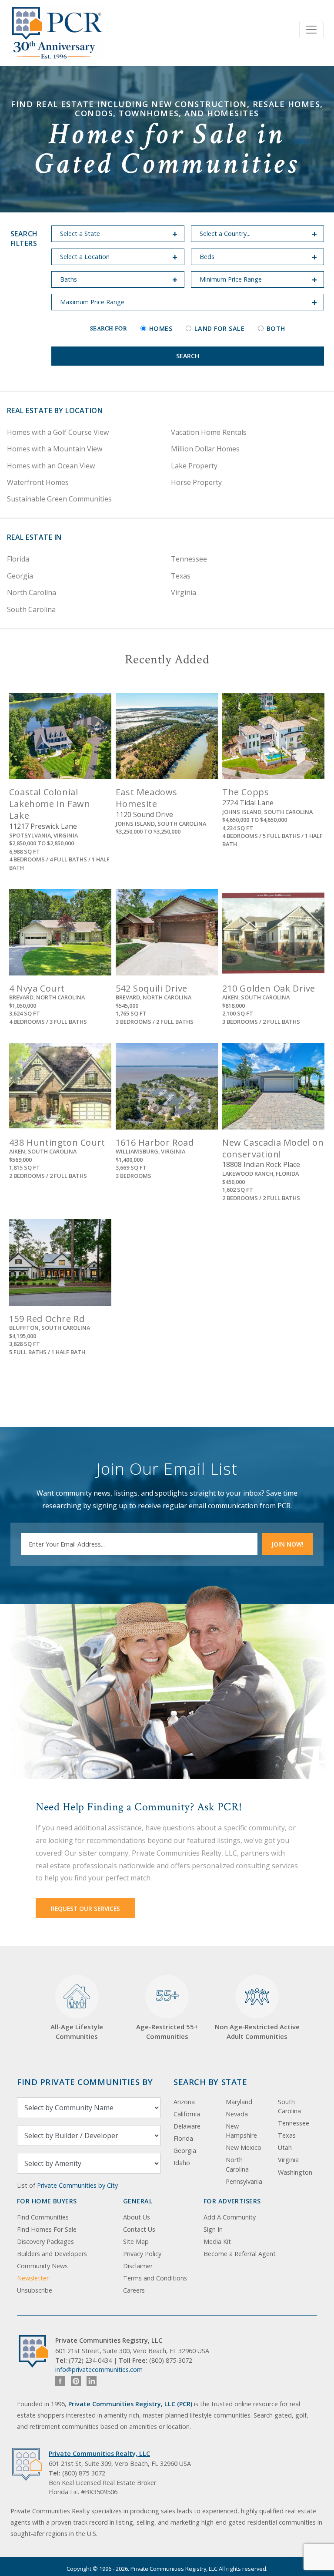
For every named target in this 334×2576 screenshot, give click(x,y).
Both (276, 328)
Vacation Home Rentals (209, 432)
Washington (295, 2172)
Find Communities (43, 2217)
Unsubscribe (35, 2290)
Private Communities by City (77, 2185)
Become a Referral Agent (240, 2254)
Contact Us (139, 2229)
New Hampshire (241, 2131)
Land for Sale (219, 328)
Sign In (213, 2229)
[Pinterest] (76, 2381)
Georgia (20, 576)
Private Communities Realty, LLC (99, 2453)
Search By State (210, 2082)
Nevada (237, 2114)
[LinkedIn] (92, 2381)
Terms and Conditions (155, 2278)
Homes (161, 328)
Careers (134, 2290)
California (187, 2114)
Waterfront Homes (38, 482)
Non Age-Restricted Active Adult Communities (257, 2032)
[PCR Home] (37, 2351)
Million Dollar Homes (205, 449)
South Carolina (31, 609)
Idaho (182, 2163)
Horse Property (196, 482)
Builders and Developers (52, 2254)
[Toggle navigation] (311, 30)
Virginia (184, 592)
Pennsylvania (244, 2181)
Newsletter (33, 2278)
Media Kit (217, 2241)
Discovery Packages (45, 2241)
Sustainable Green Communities (59, 499)
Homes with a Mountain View (55, 449)
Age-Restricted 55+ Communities (167, 2013)
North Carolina (32, 592)
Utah (285, 2147)
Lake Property (194, 466)
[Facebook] (60, 2381)
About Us (137, 2217)
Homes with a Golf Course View (58, 432)
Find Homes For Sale (47, 2229)
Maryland (239, 2102)
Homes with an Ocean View (51, 466)
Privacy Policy (142, 2254)
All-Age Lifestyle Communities (77, 2032)
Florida (18, 559)
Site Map (136, 2241)
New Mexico (244, 2147)
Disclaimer (138, 2266)
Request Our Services (85, 1908)
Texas (181, 576)
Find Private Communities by (85, 2082)
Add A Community (230, 2217)
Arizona (184, 2102)
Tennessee (189, 559)
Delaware (187, 2126)
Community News (42, 2266)
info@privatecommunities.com (99, 2369)
